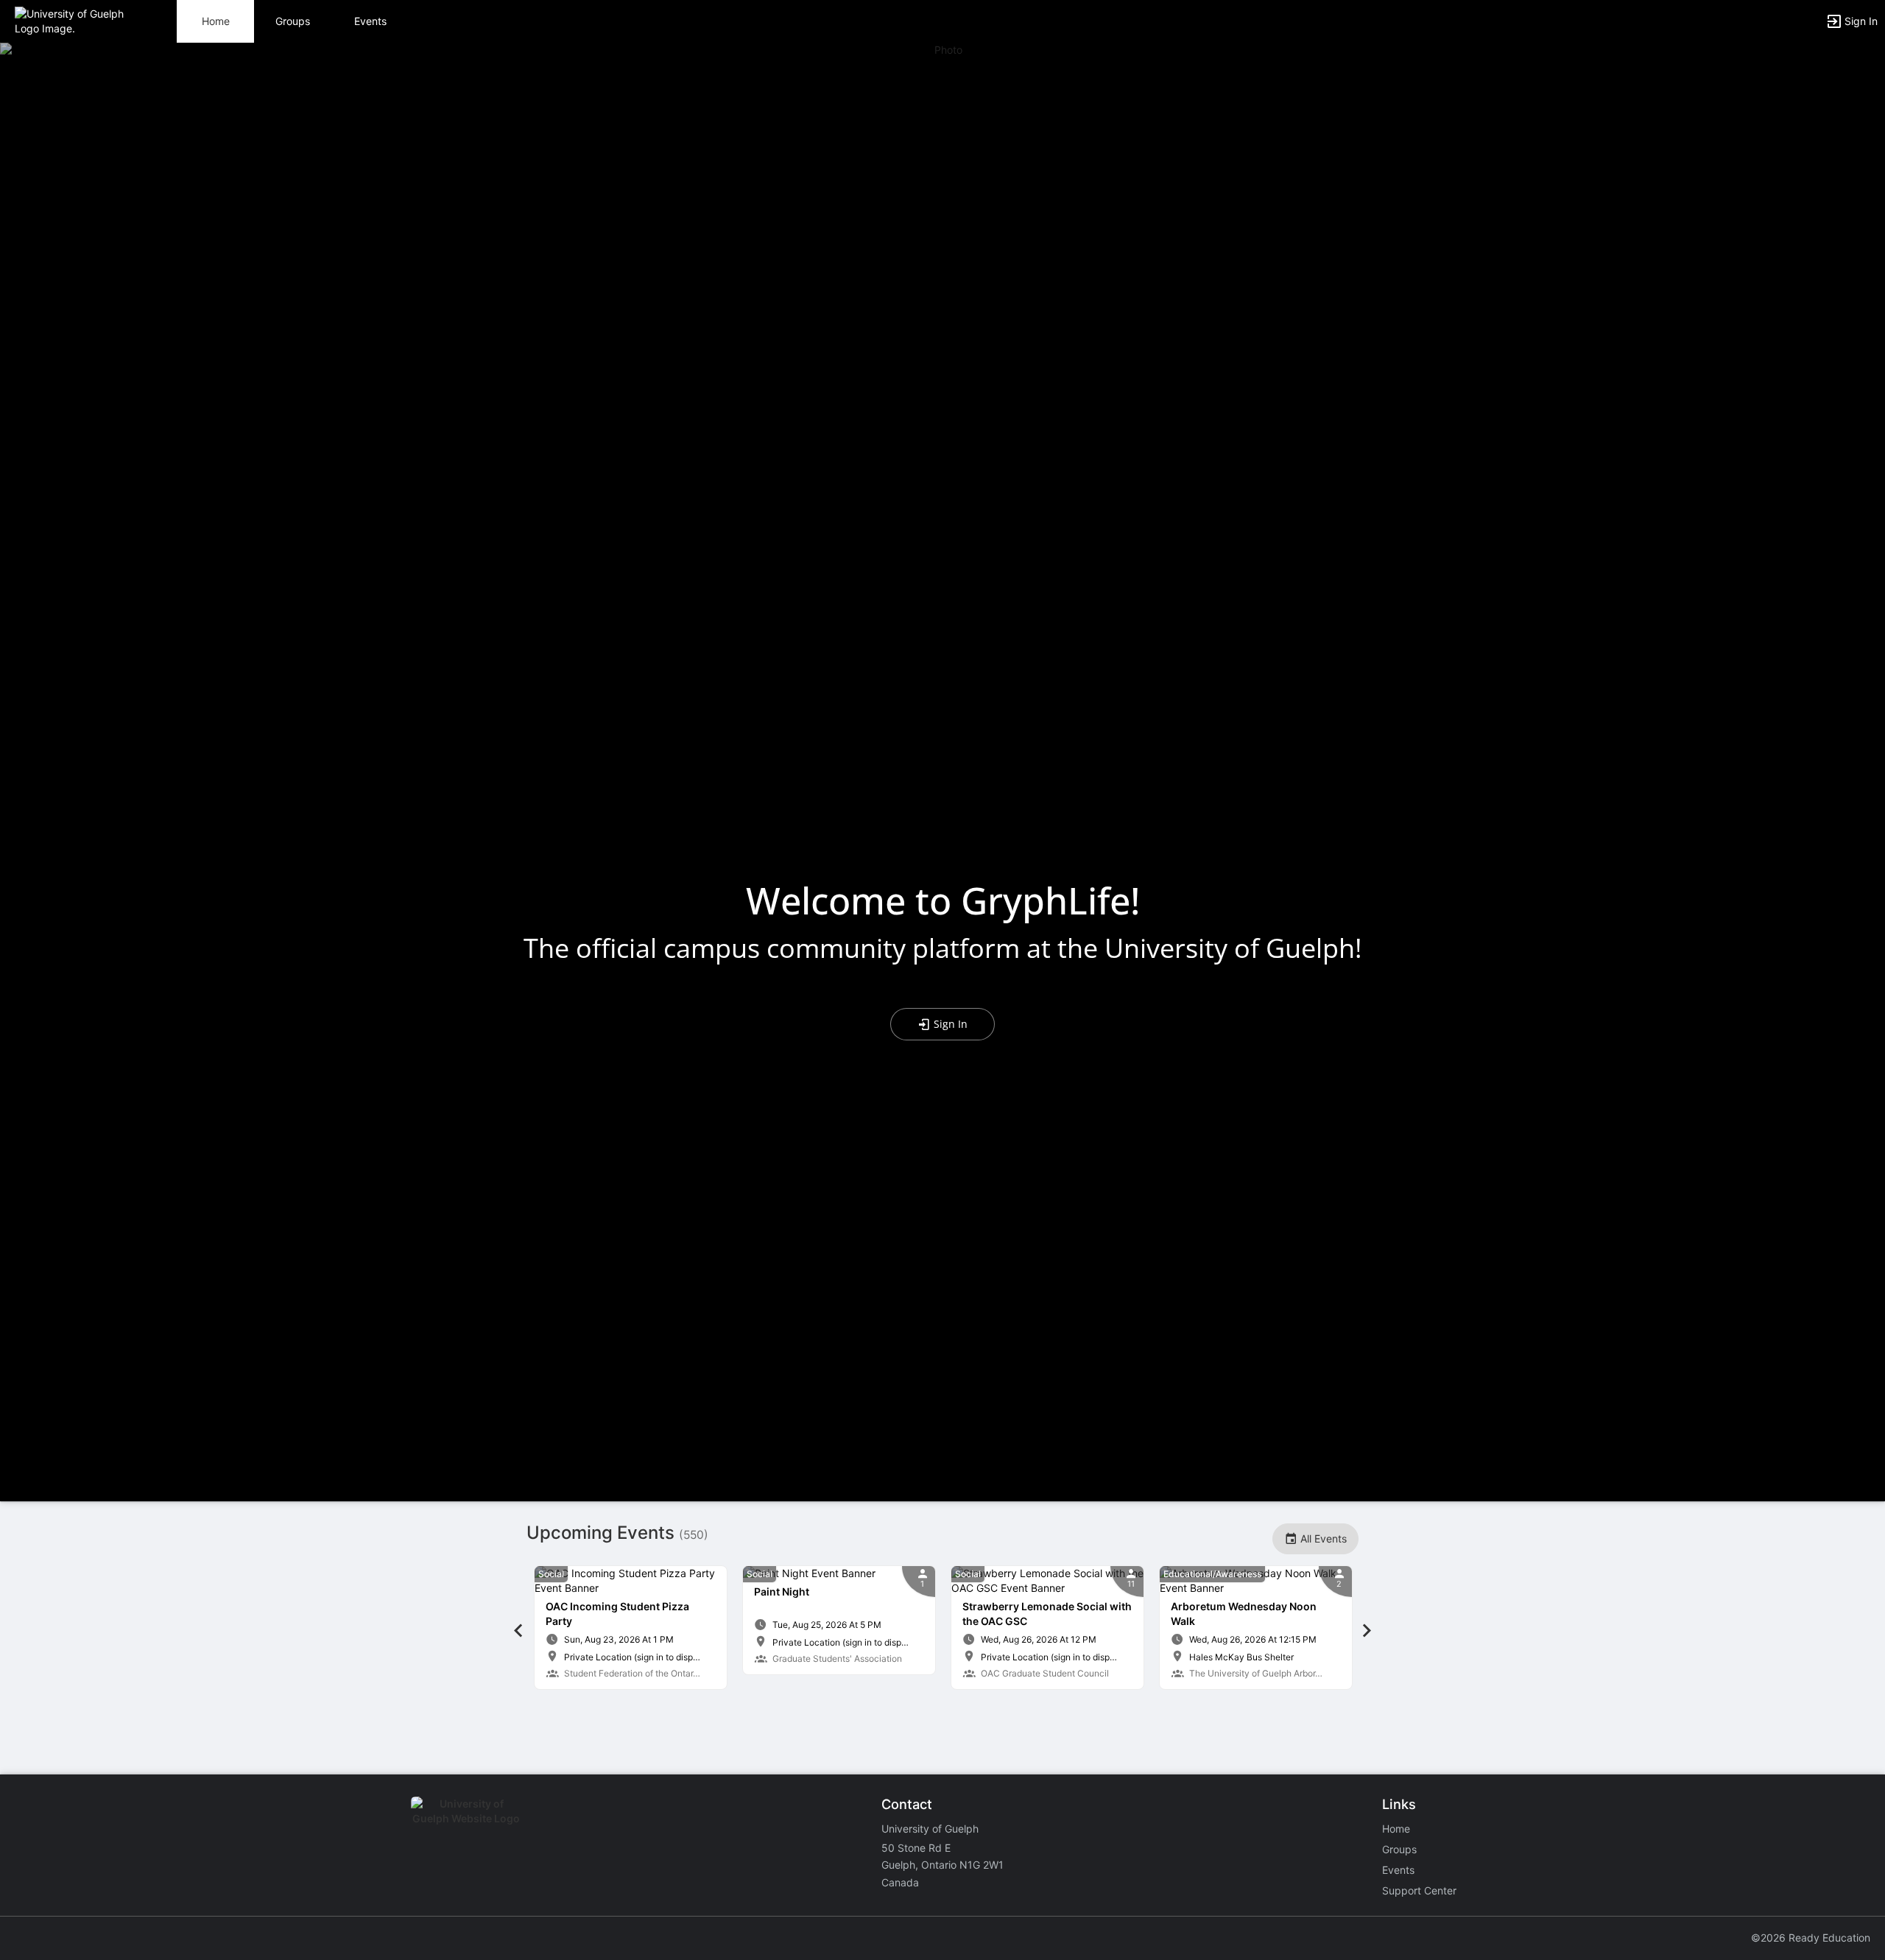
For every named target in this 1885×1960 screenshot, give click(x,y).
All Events (1322, 1538)
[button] (75, 20)
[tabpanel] (631, 1628)
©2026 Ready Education (1811, 1938)
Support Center (1419, 1890)
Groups (293, 21)
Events (370, 21)
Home (1396, 1829)
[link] (631, 1628)
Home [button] (216, 21)
